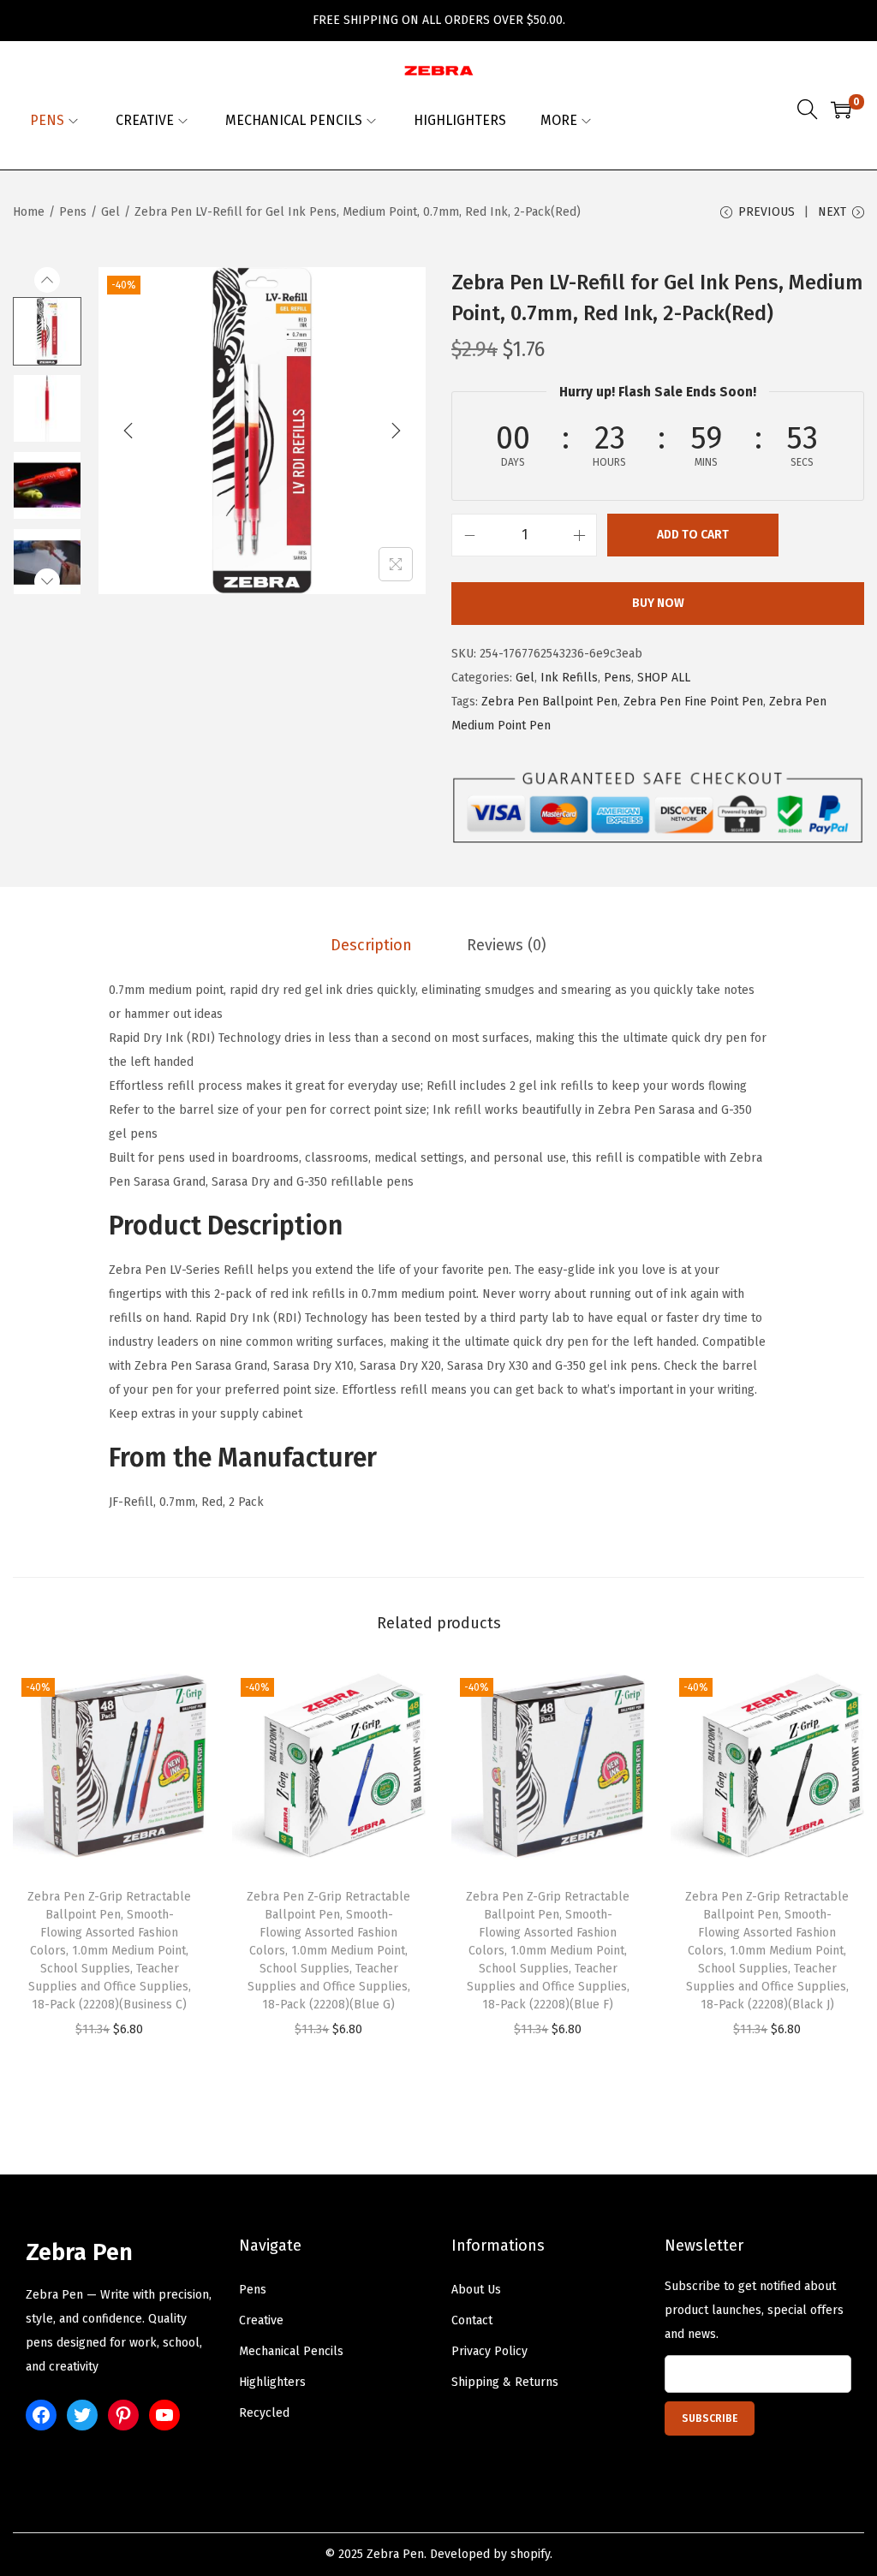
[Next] (396, 431)
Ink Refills (569, 678)
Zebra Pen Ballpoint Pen (549, 702)
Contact (472, 2320)
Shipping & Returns (505, 2382)
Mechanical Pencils (291, 2351)
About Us (476, 2290)
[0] (841, 110)
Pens (73, 212)
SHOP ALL (664, 678)
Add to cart (693, 535)
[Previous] (128, 431)
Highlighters (272, 2382)
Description (371, 945)
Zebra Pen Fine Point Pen (693, 702)
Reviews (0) (507, 945)
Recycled (264, 2413)
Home (29, 212)
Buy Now (658, 603)
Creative (261, 2320)
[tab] (371, 945)
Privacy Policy (489, 2351)
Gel (110, 212)
